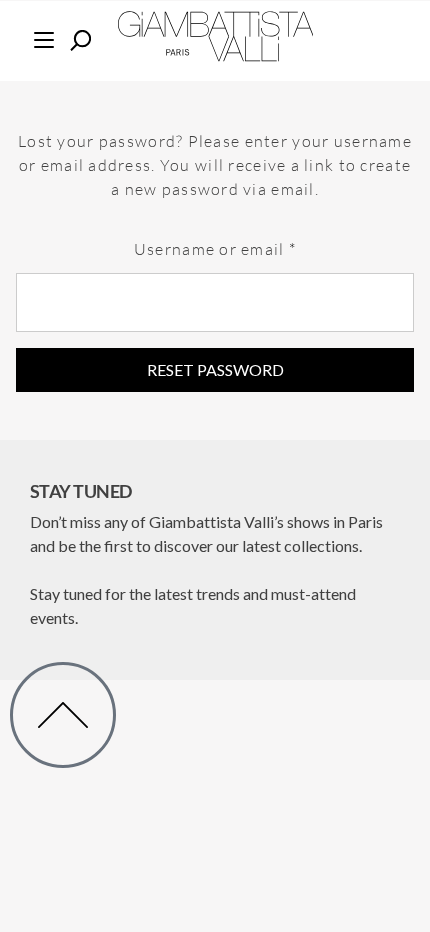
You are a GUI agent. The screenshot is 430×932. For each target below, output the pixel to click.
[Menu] (43, 37)
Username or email (251, 242)
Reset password (215, 369)
